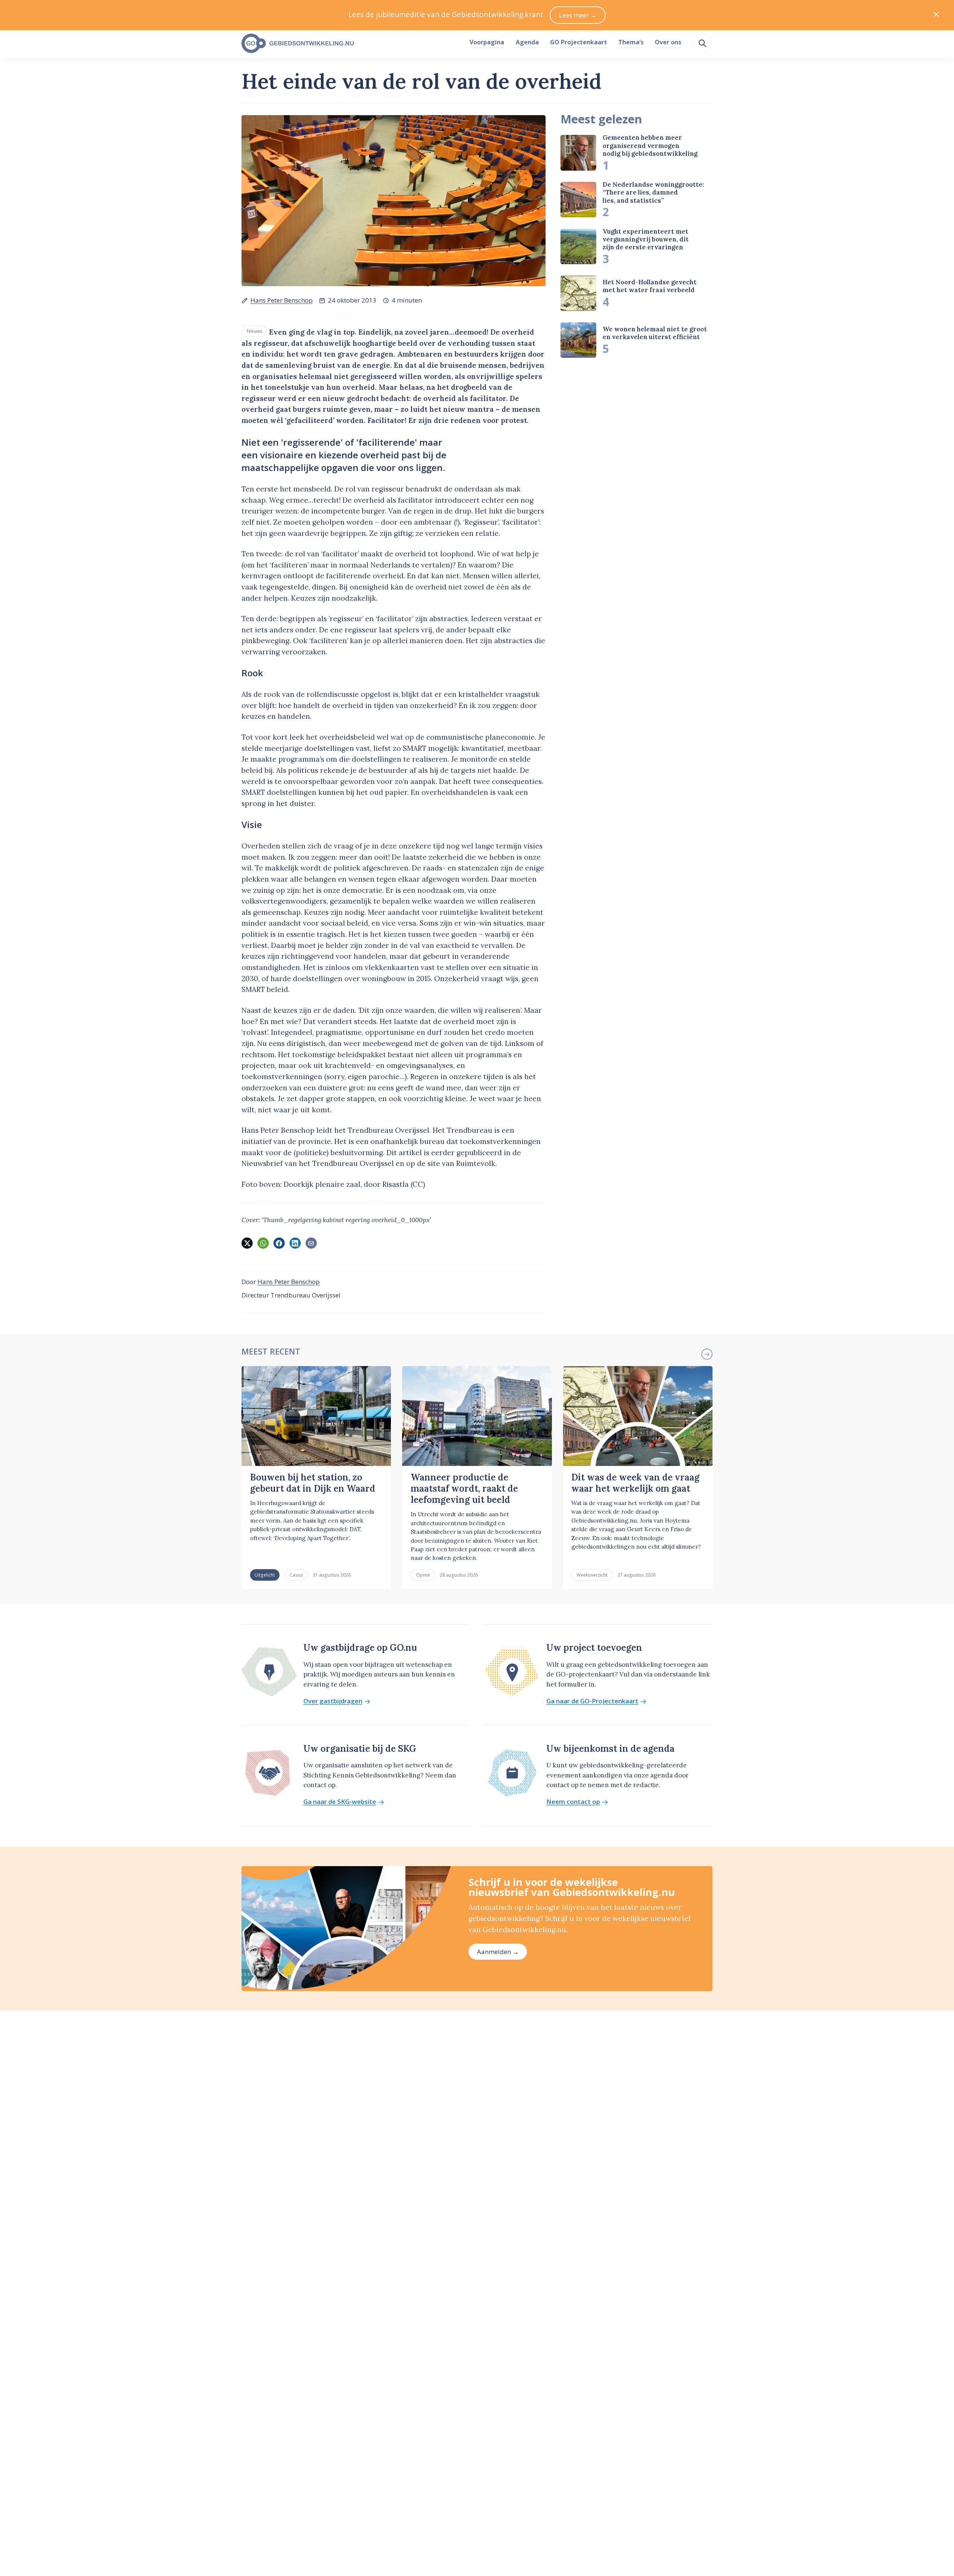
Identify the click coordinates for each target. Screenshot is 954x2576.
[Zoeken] (702, 43)
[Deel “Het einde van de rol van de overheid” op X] (247, 1243)
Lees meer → (578, 15)
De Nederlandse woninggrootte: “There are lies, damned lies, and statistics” (653, 192)
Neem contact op (573, 1802)
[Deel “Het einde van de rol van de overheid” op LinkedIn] (295, 1243)
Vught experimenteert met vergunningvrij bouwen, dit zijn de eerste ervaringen (646, 239)
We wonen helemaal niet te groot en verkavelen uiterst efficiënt (655, 333)
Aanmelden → (498, 1952)
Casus (296, 1575)
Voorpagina (487, 42)
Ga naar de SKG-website (340, 1802)
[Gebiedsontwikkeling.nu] (351, 44)
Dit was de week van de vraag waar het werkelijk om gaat (635, 1483)
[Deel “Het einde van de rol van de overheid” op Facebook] (279, 1243)
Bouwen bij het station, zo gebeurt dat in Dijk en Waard (313, 1483)
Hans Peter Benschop (282, 300)
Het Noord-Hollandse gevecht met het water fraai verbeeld (650, 286)
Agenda (527, 42)
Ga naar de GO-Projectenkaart (592, 1701)
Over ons (668, 42)
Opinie (423, 1575)
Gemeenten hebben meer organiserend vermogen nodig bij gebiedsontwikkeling (650, 146)
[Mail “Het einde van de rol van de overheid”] (311, 1243)
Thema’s (631, 42)
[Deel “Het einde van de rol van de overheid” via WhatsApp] (263, 1243)
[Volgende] (707, 1354)
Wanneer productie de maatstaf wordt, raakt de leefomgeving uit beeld (464, 1489)
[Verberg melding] (936, 15)
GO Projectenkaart (579, 42)
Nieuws (255, 331)
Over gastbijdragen (333, 1701)
